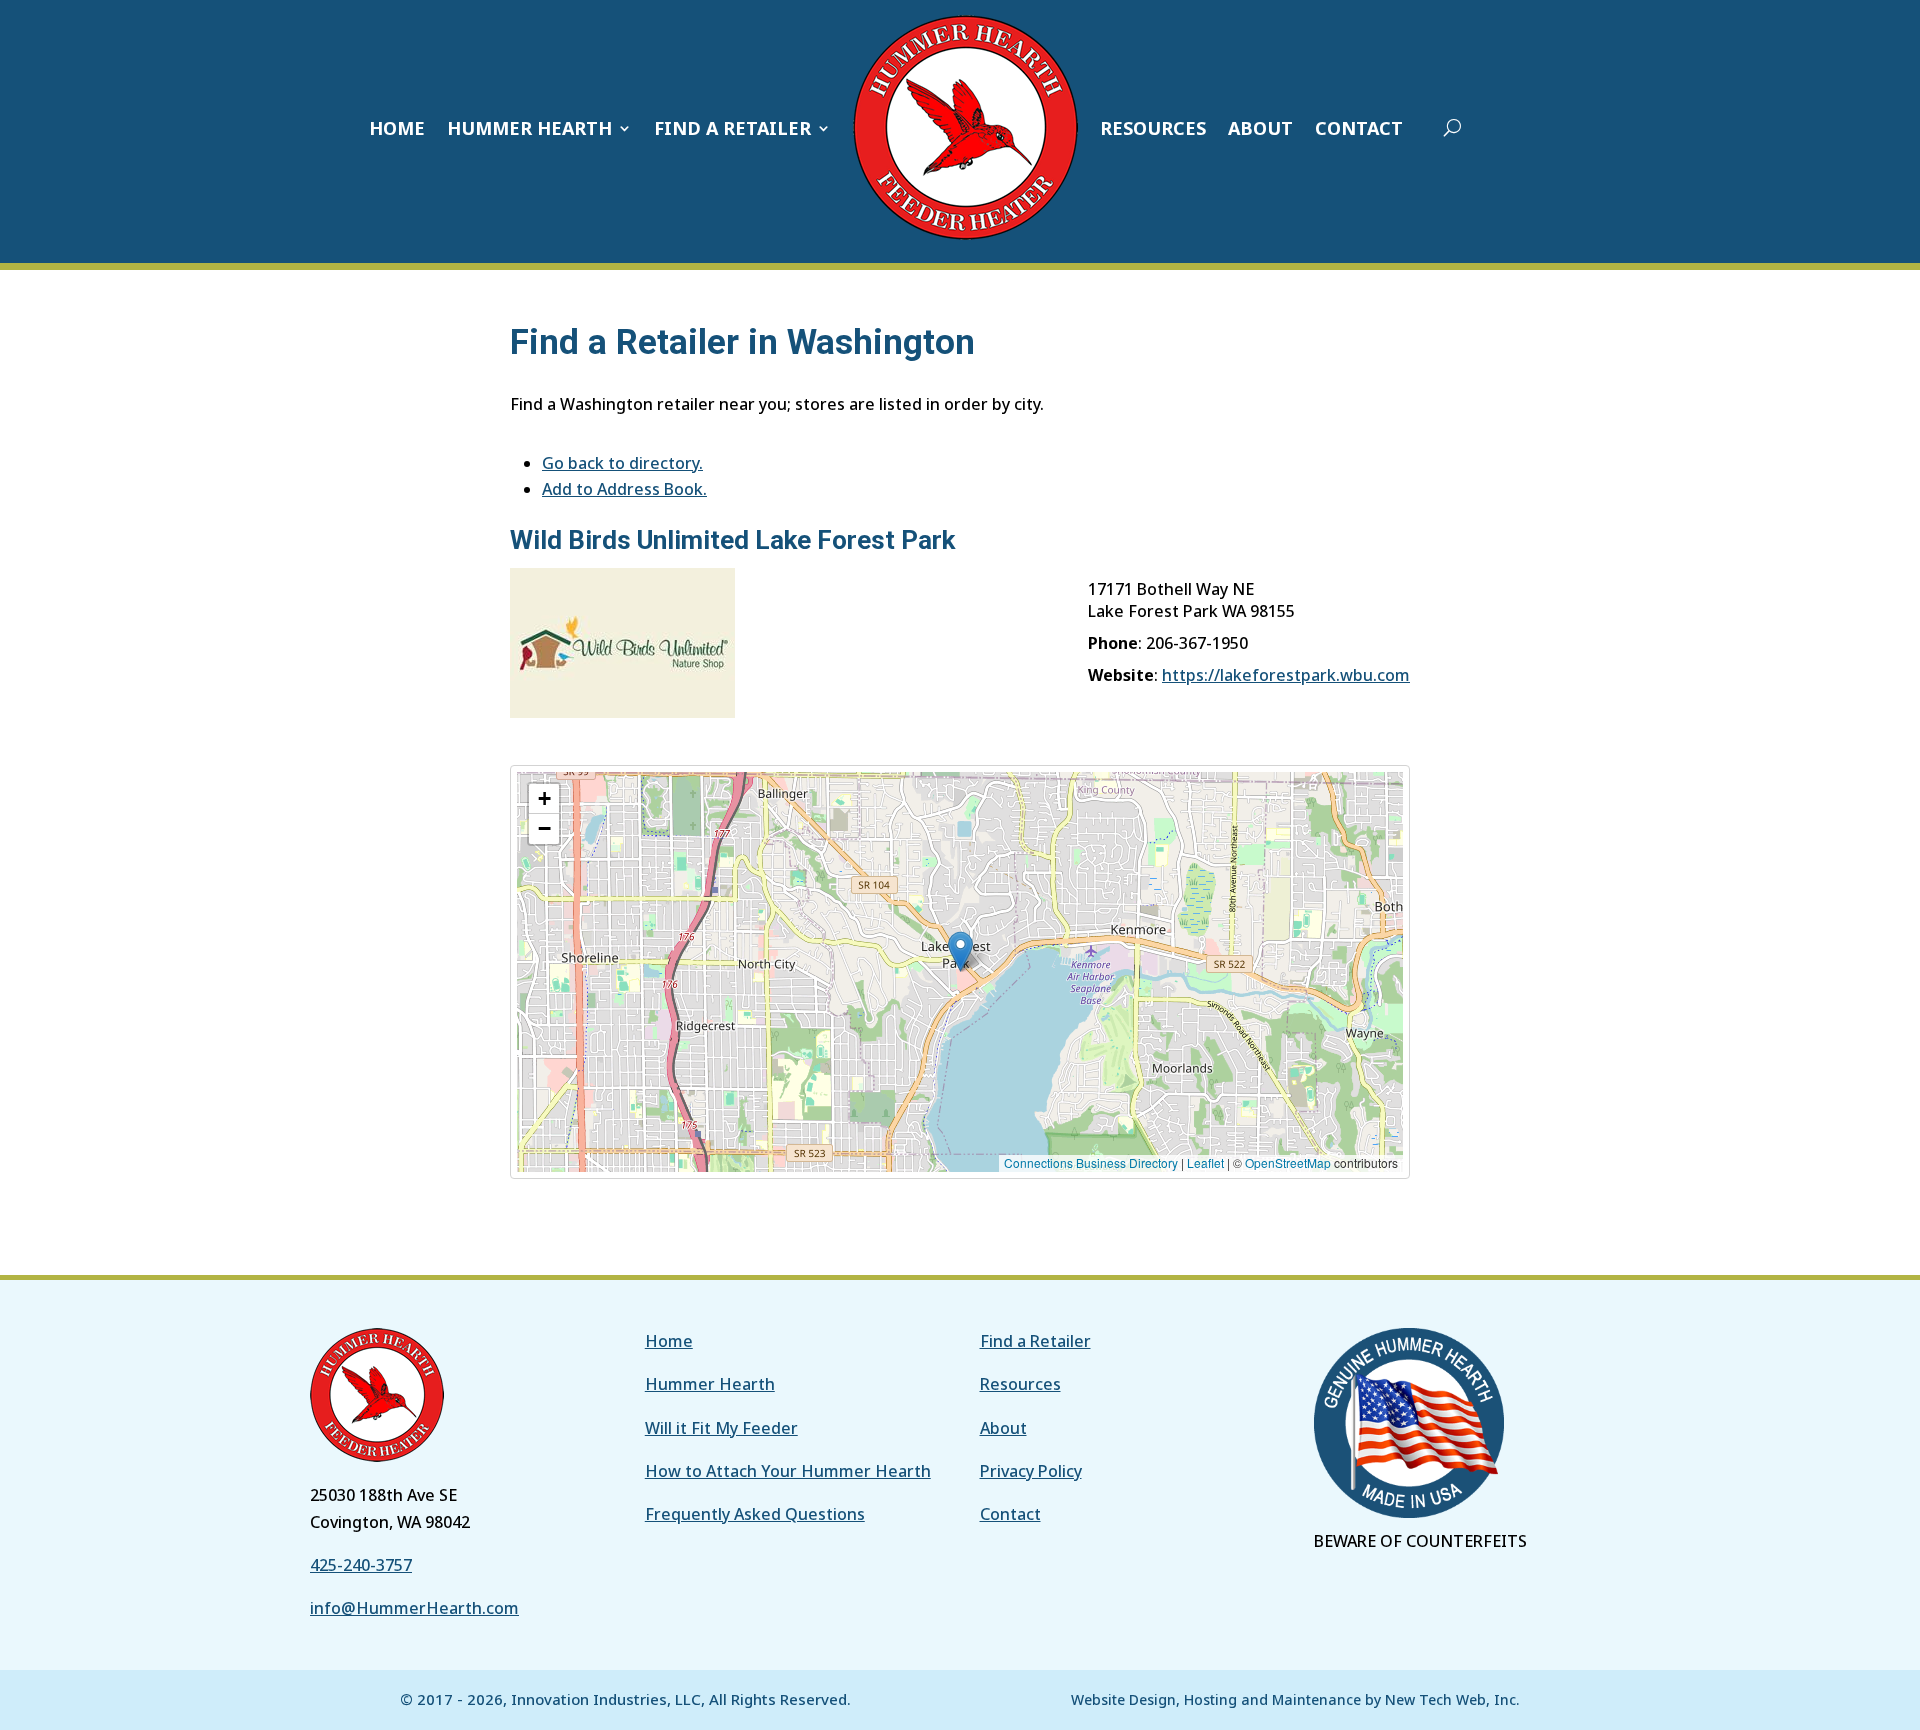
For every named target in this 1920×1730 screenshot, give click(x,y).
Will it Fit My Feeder (721, 1428)
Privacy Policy (1031, 1471)
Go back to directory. (622, 463)
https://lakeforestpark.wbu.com (1286, 675)
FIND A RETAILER (732, 128)
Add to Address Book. (624, 489)
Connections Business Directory (1091, 1162)
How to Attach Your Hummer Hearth (788, 1471)
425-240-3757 (361, 1565)
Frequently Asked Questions (755, 1514)
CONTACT (1359, 128)
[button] (960, 951)
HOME (397, 128)
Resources (1020, 1384)
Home (669, 1341)
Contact (1010, 1514)
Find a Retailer (1035, 1341)
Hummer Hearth (710, 1384)
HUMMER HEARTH (529, 128)
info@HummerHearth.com (414, 1608)
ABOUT (1260, 128)
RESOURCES (1153, 128)
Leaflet (1205, 1162)
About (1003, 1428)
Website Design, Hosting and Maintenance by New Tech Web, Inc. (1295, 1699)
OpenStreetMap (1288, 1162)
